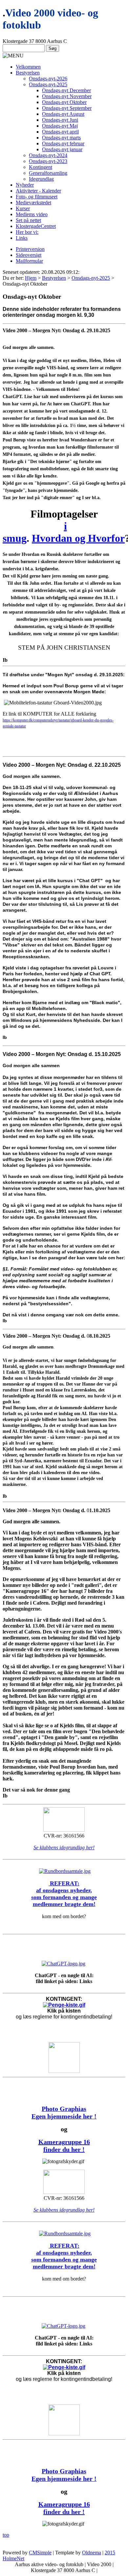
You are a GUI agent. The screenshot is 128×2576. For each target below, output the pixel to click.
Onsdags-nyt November (67, 96)
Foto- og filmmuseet (37, 197)
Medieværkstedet (33, 203)
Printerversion (30, 249)
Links (22, 238)
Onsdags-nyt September (67, 108)
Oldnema (92, 2553)
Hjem (31, 278)
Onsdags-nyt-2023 (48, 161)
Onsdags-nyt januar (62, 149)
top (6, 2535)
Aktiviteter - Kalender (38, 191)
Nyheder (25, 185)
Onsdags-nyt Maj (60, 126)
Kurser (23, 208)
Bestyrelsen (28, 73)
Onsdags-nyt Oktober (64, 102)
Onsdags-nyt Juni (60, 120)
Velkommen (28, 67)
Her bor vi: (27, 232)
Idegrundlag (41, 179)
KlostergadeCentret (36, 226)
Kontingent (41, 167)
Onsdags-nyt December (66, 90)
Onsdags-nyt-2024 (48, 155)
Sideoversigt (29, 255)
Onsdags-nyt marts (61, 138)
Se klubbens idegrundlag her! (64, 1847)
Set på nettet (28, 220)
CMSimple (40, 2553)
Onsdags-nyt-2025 (48, 84)
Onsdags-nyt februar (63, 143)
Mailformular (29, 261)
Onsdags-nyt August (63, 114)
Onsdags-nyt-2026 (48, 79)
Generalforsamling (48, 173)
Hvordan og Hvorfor (78, 538)
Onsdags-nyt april (60, 132)
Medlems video (32, 214)
